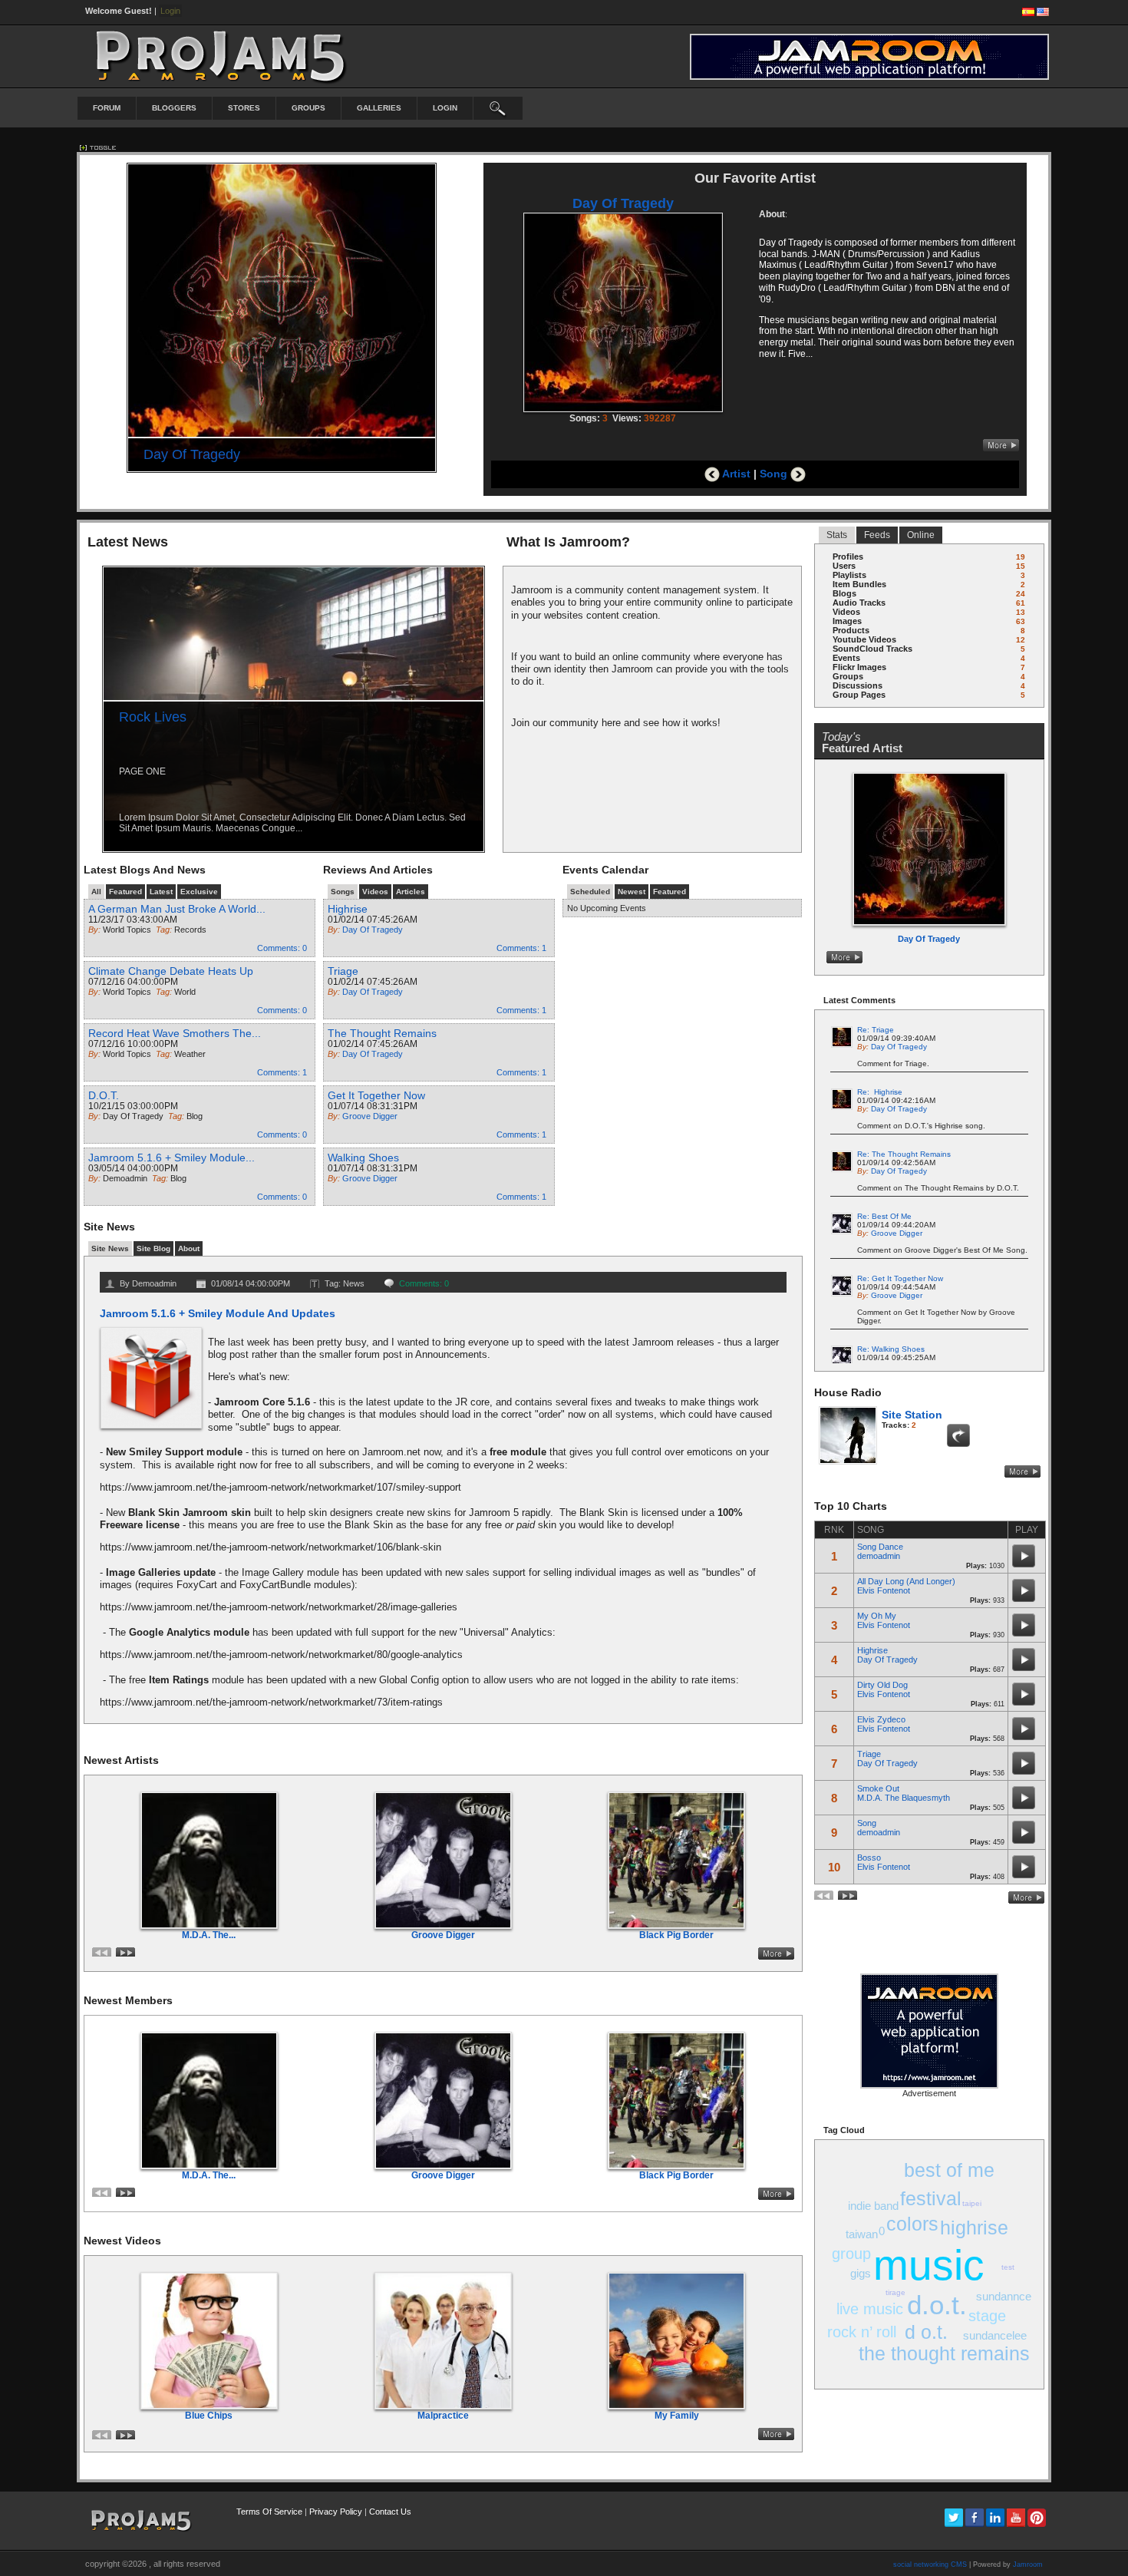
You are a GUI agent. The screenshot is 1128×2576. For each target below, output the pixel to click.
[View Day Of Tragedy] (930, 957)
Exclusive (199, 892)
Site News (110, 1248)
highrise (974, 2228)
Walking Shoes (363, 1158)
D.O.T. (104, 1095)
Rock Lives (153, 717)
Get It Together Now (376, 1095)
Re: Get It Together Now (900, 1278)
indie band (873, 2206)
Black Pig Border (676, 1935)
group (851, 2254)
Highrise (348, 909)
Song (775, 474)
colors (912, 2224)
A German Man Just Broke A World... (177, 909)
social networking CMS (930, 2564)
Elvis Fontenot (884, 1590)
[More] (1001, 445)
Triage (343, 971)
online (921, 535)
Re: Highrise (880, 1092)
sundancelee (995, 2335)
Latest (161, 892)
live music (870, 2309)
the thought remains (944, 2353)
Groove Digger (443, 1935)
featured (125, 892)
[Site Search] (498, 108)
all (96, 892)
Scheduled (590, 892)
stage (987, 2316)
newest (632, 892)
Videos (375, 892)
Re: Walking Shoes (891, 1349)
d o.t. (926, 2332)
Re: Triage (876, 1030)
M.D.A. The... (209, 1935)
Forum (107, 108)
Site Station (912, 1415)
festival (931, 2198)
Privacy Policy (336, 2512)
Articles (411, 892)
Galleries (379, 108)
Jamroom (1028, 2564)
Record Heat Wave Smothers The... (175, 1033)
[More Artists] (776, 1953)
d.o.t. (937, 2305)
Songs (343, 892)
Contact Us (390, 2512)
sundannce (1004, 2296)
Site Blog (153, 1248)
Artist (735, 474)
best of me (949, 2170)
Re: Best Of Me (884, 1216)
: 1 (282, 1072)
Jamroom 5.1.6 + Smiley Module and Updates (218, 1313)
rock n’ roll (862, 2332)
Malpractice (443, 2416)
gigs (861, 2273)
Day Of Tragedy (192, 454)
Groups (308, 108)
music (929, 2265)
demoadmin (879, 1556)
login (445, 108)
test (1008, 2267)
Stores (244, 108)
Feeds (877, 535)
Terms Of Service (269, 2512)
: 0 (282, 948)
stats (837, 535)
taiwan (862, 2234)
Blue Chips (209, 2416)
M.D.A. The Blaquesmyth (904, 1798)
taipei (972, 2203)
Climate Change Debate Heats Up (171, 971)
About (189, 1248)
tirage (895, 2292)
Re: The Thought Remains (904, 1154)
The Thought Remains (382, 1033)
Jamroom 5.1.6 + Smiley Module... (172, 1158)
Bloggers (174, 108)
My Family (677, 2416)
